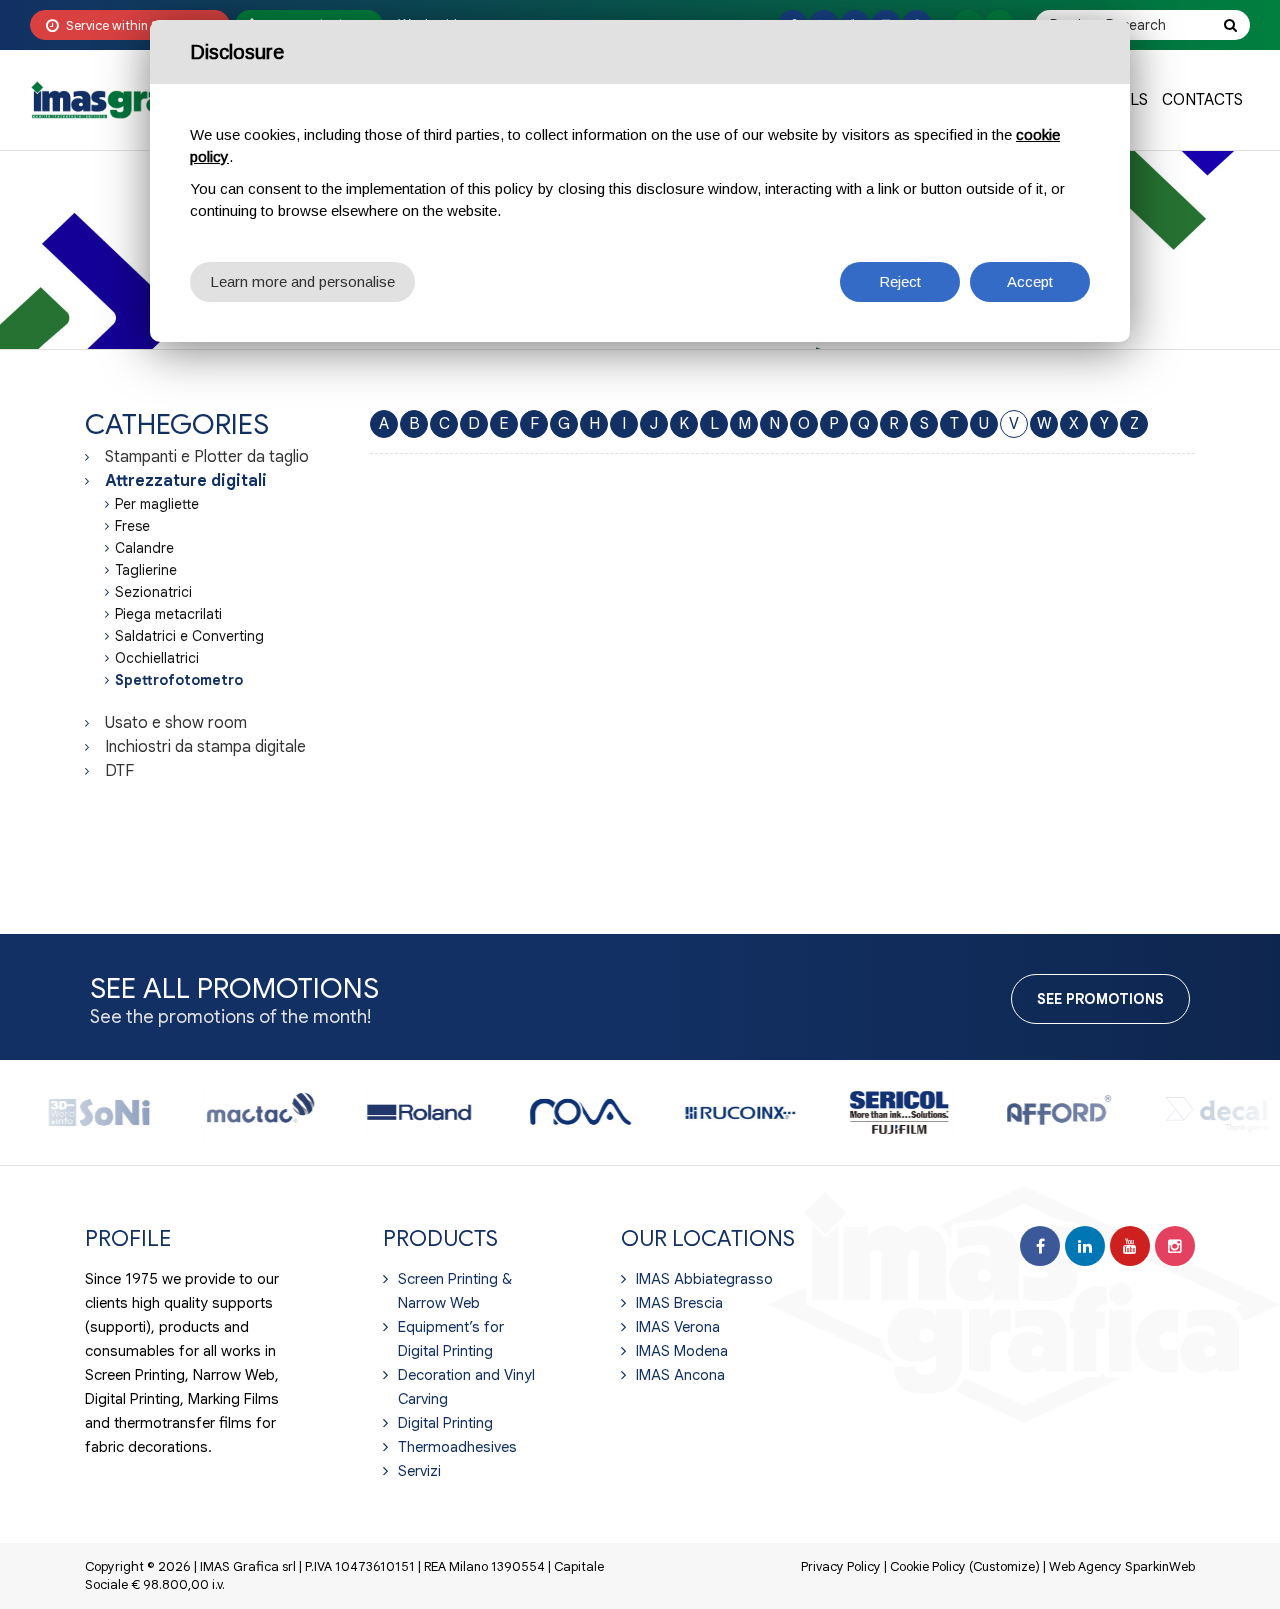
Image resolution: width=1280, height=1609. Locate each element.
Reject (900, 281)
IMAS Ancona (680, 1375)
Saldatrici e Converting (189, 636)
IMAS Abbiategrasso (704, 1279)
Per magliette (157, 504)
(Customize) (1004, 1566)
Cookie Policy (928, 1566)
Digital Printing (445, 1423)
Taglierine (146, 570)
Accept (1030, 281)
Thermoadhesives (457, 1447)
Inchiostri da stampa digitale (205, 747)
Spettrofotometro (179, 680)
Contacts (1202, 100)
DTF (119, 771)
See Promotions (1100, 999)
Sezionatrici (153, 592)
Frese (132, 526)
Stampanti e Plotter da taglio (207, 457)
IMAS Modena (682, 1351)
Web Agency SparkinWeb (1122, 1566)
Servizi (419, 1471)
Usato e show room (176, 723)
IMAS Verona (678, 1327)
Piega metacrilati (168, 614)
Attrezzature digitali (186, 481)
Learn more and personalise (302, 281)
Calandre (144, 548)
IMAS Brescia (679, 1303)
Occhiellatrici (157, 658)
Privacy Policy (841, 1566)
